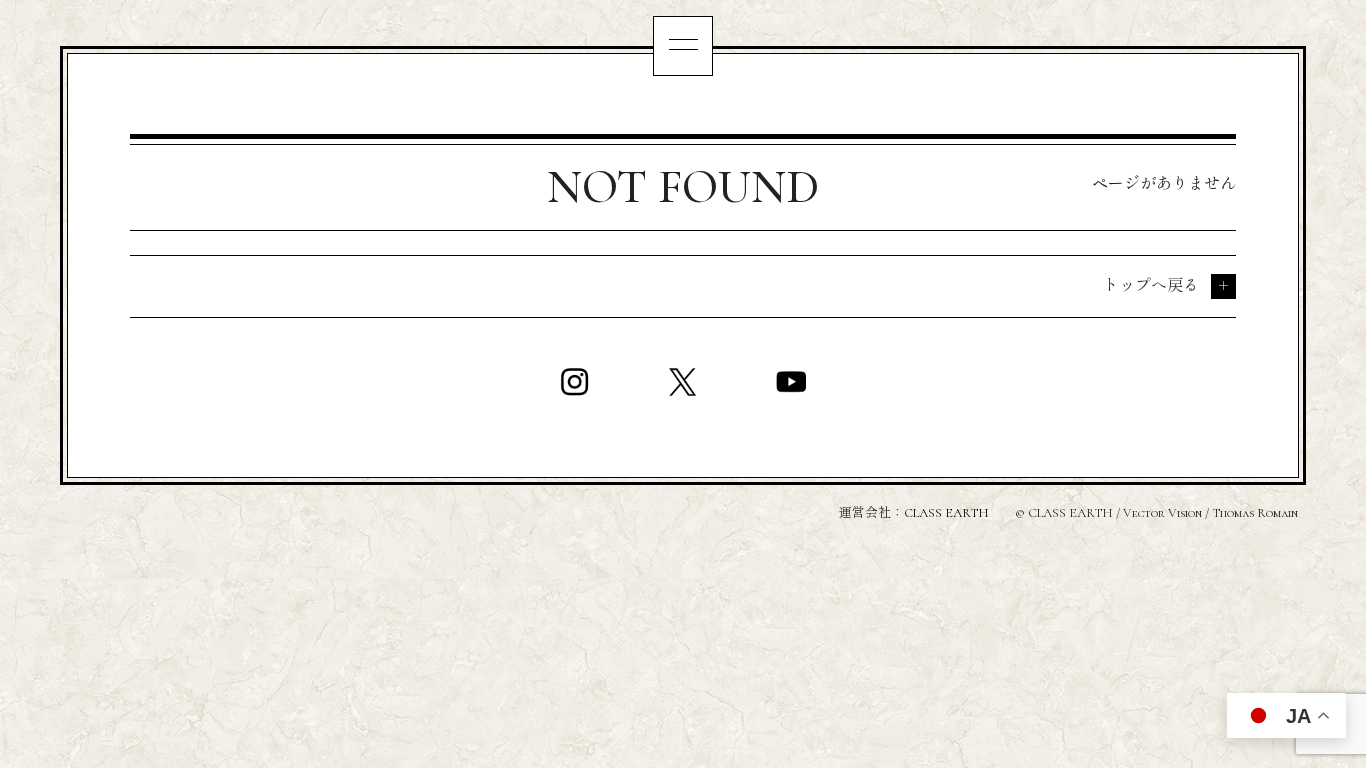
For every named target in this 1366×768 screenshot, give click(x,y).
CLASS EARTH (946, 513)
